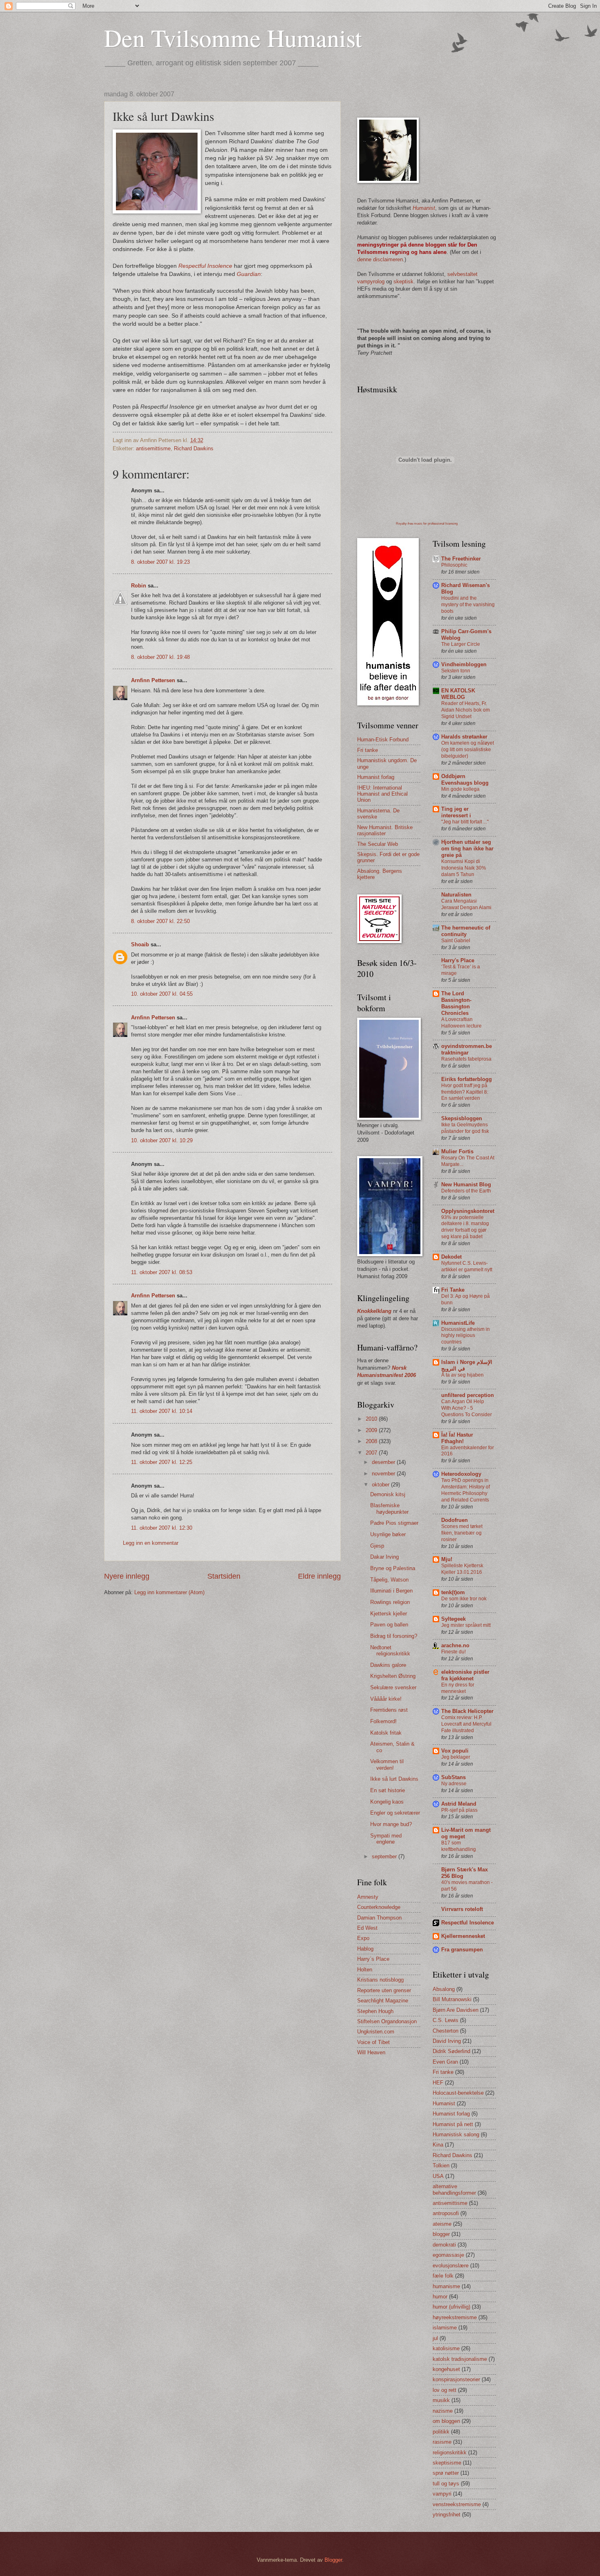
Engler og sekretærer (395, 1813)
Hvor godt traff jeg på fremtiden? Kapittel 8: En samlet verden (465, 1092)
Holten (365, 1970)
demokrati (444, 2245)
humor (440, 2297)
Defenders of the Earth (466, 1191)
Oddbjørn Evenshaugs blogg (465, 780)
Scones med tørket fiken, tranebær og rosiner (462, 1533)
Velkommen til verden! (387, 1764)
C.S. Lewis (446, 2020)
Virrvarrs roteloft (462, 1909)
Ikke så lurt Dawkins (394, 1779)
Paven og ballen (389, 1625)
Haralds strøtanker (464, 737)
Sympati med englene (386, 1839)
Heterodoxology (461, 1474)
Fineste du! (453, 1652)
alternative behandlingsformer (454, 2189)
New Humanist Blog (466, 1185)
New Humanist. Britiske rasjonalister (385, 830)
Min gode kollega (460, 789)
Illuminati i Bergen (391, 1591)
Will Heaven (371, 2052)
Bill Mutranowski (452, 1999)
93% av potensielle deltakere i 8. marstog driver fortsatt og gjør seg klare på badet (465, 1227)
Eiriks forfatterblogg (467, 1079)
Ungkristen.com (376, 2032)
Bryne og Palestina (393, 1568)
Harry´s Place (373, 1959)
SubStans (453, 1777)
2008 (372, 1441)
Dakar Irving (384, 1557)
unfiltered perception (468, 1395)
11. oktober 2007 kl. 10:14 (162, 1411)
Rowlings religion (390, 1602)
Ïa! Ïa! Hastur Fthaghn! (457, 1438)
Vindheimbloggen (464, 664)
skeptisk (403, 281)
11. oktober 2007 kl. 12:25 (162, 1462)
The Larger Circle (461, 644)
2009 (372, 1430)
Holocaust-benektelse (458, 2093)
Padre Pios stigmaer (394, 1523)
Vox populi (455, 1751)
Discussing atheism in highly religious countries (466, 1336)
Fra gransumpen (462, 1950)
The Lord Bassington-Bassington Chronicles (456, 1003)
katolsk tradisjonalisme (460, 2359)
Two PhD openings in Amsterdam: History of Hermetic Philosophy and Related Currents (466, 1490)
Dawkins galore (388, 1665)
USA (438, 2176)
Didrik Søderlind (451, 2051)
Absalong (444, 1989)
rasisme (442, 2442)
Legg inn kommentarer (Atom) (169, 1592)
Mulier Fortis (457, 1151)
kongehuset (446, 2369)
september (385, 1856)
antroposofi (446, 2213)
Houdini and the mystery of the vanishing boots (468, 605)
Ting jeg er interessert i (456, 812)
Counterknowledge (379, 1907)
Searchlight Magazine (383, 2001)
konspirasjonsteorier (456, 2379)
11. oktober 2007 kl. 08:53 (162, 1272)
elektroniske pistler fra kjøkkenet (465, 1675)
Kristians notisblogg (380, 1980)
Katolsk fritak (386, 1733)
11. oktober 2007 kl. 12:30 (162, 1528)
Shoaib (140, 944)
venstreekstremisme (457, 2504)
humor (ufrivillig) (451, 2307)
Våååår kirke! (386, 1699)
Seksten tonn (456, 671)
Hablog (365, 1949)
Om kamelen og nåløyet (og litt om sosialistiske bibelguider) (468, 750)
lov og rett (444, 2390)
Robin (139, 586)
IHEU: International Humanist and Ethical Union (382, 794)
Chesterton (446, 2031)
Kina (438, 2145)
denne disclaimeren (380, 259)
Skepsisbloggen (462, 1118)
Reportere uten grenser (384, 1990)
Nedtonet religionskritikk (390, 1651)
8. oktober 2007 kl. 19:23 (160, 562)
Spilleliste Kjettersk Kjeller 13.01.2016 (462, 1569)
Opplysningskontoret (468, 1211)
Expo (363, 1938)
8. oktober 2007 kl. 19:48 (160, 657)
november (384, 1474)
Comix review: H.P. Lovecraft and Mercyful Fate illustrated (466, 1724)
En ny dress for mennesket (458, 1688)
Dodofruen (454, 1520)
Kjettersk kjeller (389, 1614)
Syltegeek (453, 1619)
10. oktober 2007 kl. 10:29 (162, 1140)
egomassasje (448, 2255)
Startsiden (224, 1576)
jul (435, 2338)
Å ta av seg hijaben (462, 1375)
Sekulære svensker (393, 1687)
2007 (372, 1453)
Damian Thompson (379, 1918)
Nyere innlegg (127, 1576)
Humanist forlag (376, 777)
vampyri (442, 2494)
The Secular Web (378, 844)
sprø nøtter (446, 2473)
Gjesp (377, 1546)
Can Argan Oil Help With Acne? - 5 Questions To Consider (467, 1408)
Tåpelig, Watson (389, 1580)
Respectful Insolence (468, 1923)
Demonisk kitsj (388, 1494)
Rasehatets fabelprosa (466, 1059)
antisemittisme (153, 448)
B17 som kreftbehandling (459, 1846)
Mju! (447, 1559)
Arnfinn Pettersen (153, 680)
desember (384, 1462)
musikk (441, 2400)
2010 (372, 1419)
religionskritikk (450, 2453)
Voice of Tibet (373, 2042)
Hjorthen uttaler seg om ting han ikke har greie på (467, 849)
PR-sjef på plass (459, 1810)
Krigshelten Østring (393, 1676)
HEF (438, 2083)
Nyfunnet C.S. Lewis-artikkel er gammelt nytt (467, 1266)
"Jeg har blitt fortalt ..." (465, 822)
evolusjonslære (451, 2266)
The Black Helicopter (467, 1711)
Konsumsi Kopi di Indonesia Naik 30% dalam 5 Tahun (464, 868)
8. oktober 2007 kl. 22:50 (160, 921)
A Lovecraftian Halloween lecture (461, 1023)
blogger (441, 2234)
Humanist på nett (453, 2124)
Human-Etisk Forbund (383, 740)
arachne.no (455, 1645)
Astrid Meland (459, 1804)
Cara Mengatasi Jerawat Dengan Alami (466, 904)
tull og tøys (446, 2484)
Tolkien (441, 2166)
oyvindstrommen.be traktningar (467, 1049)
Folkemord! (383, 1721)
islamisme (445, 2328)
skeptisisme (447, 2463)
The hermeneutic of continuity (466, 931)
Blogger (333, 2560)
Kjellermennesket (463, 1936)
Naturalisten (456, 895)
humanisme (446, 2286)
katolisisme (446, 2348)
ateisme (442, 2224)
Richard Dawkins (194, 448)
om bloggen (446, 2421)
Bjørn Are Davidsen (456, 2010)
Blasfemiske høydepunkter (389, 1508)
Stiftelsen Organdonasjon (387, 2021)
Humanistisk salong (456, 2134)
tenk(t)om (453, 1592)
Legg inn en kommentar (151, 1543)
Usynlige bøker (388, 1534)
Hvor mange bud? (391, 1824)
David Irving (447, 2041)
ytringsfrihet (447, 2515)
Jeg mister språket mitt (466, 1625)
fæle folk (443, 2276)
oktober (381, 1485)
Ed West (367, 1928)
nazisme (443, 2411)
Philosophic (454, 565)
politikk (441, 2432)
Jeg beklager (456, 1757)
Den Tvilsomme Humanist (233, 38)
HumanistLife (458, 1323)
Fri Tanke (453, 1290)
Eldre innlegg (319, 1576)
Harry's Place (458, 960)
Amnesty (368, 1897)
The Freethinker (461, 559)
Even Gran (445, 2062)
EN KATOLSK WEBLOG (458, 694)
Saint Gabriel (456, 941)
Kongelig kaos (387, 1802)
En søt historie (388, 1790)
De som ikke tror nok (464, 1599)
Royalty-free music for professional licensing (427, 524)
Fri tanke (368, 750)
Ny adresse (454, 1784)
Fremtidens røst (389, 1710)
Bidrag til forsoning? (394, 1636)
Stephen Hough (375, 2011)
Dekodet (451, 1257)
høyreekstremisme (455, 2317)
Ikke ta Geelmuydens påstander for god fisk (465, 1128)
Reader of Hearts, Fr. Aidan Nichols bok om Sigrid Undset (466, 710)
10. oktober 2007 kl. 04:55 (162, 994)
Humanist (444, 2103)
